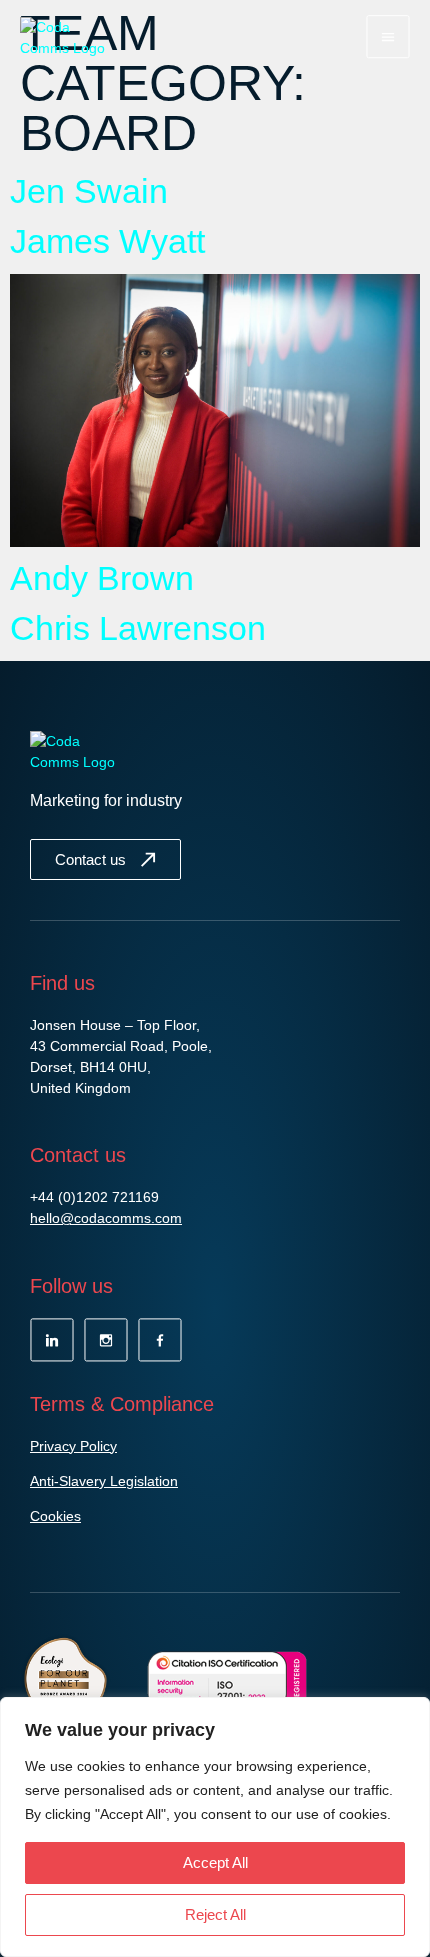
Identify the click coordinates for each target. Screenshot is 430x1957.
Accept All (215, 1862)
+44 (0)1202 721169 (94, 1197)
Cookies (55, 1516)
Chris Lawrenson (138, 628)
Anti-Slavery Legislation (104, 1481)
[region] (215, 1827)
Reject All (215, 1914)
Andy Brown (102, 578)
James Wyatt (107, 241)
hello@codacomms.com (106, 1218)
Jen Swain (89, 191)
